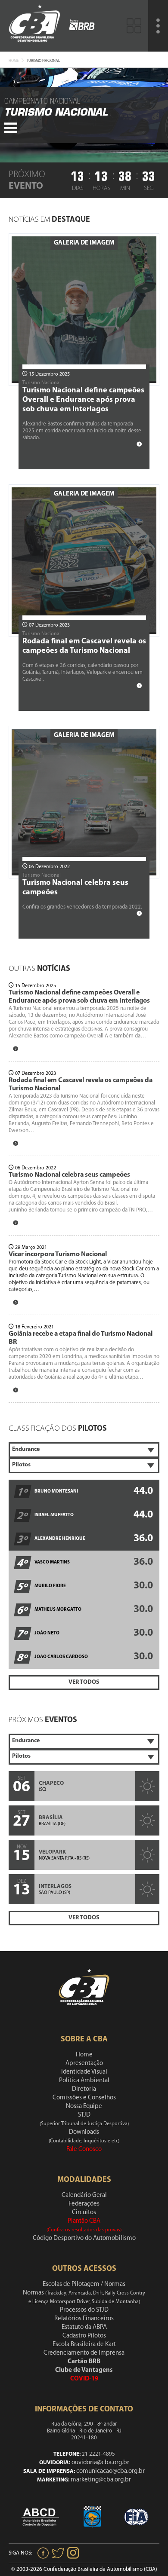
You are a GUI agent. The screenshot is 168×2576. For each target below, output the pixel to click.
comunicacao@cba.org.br (110, 2471)
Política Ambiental (84, 2081)
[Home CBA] (34, 26)
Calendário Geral (84, 2195)
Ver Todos (84, 1682)
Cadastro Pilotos (84, 2336)
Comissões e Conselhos (84, 2098)
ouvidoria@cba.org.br (100, 2463)
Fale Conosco (84, 2149)
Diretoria (84, 2089)
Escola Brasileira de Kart (84, 2345)
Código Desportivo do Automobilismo (84, 2238)
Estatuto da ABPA (84, 2327)
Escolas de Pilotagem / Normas (84, 2284)
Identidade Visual (84, 2072)
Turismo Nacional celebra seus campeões (69, 1175)
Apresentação (84, 2064)
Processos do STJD (84, 2310)
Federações (84, 2204)
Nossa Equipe (84, 2106)
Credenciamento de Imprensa (84, 2353)
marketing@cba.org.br (101, 2480)
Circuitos (84, 2213)
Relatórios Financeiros (84, 2319)
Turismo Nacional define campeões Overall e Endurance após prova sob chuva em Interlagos (83, 400)
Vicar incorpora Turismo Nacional (58, 1254)
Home (14, 61)
